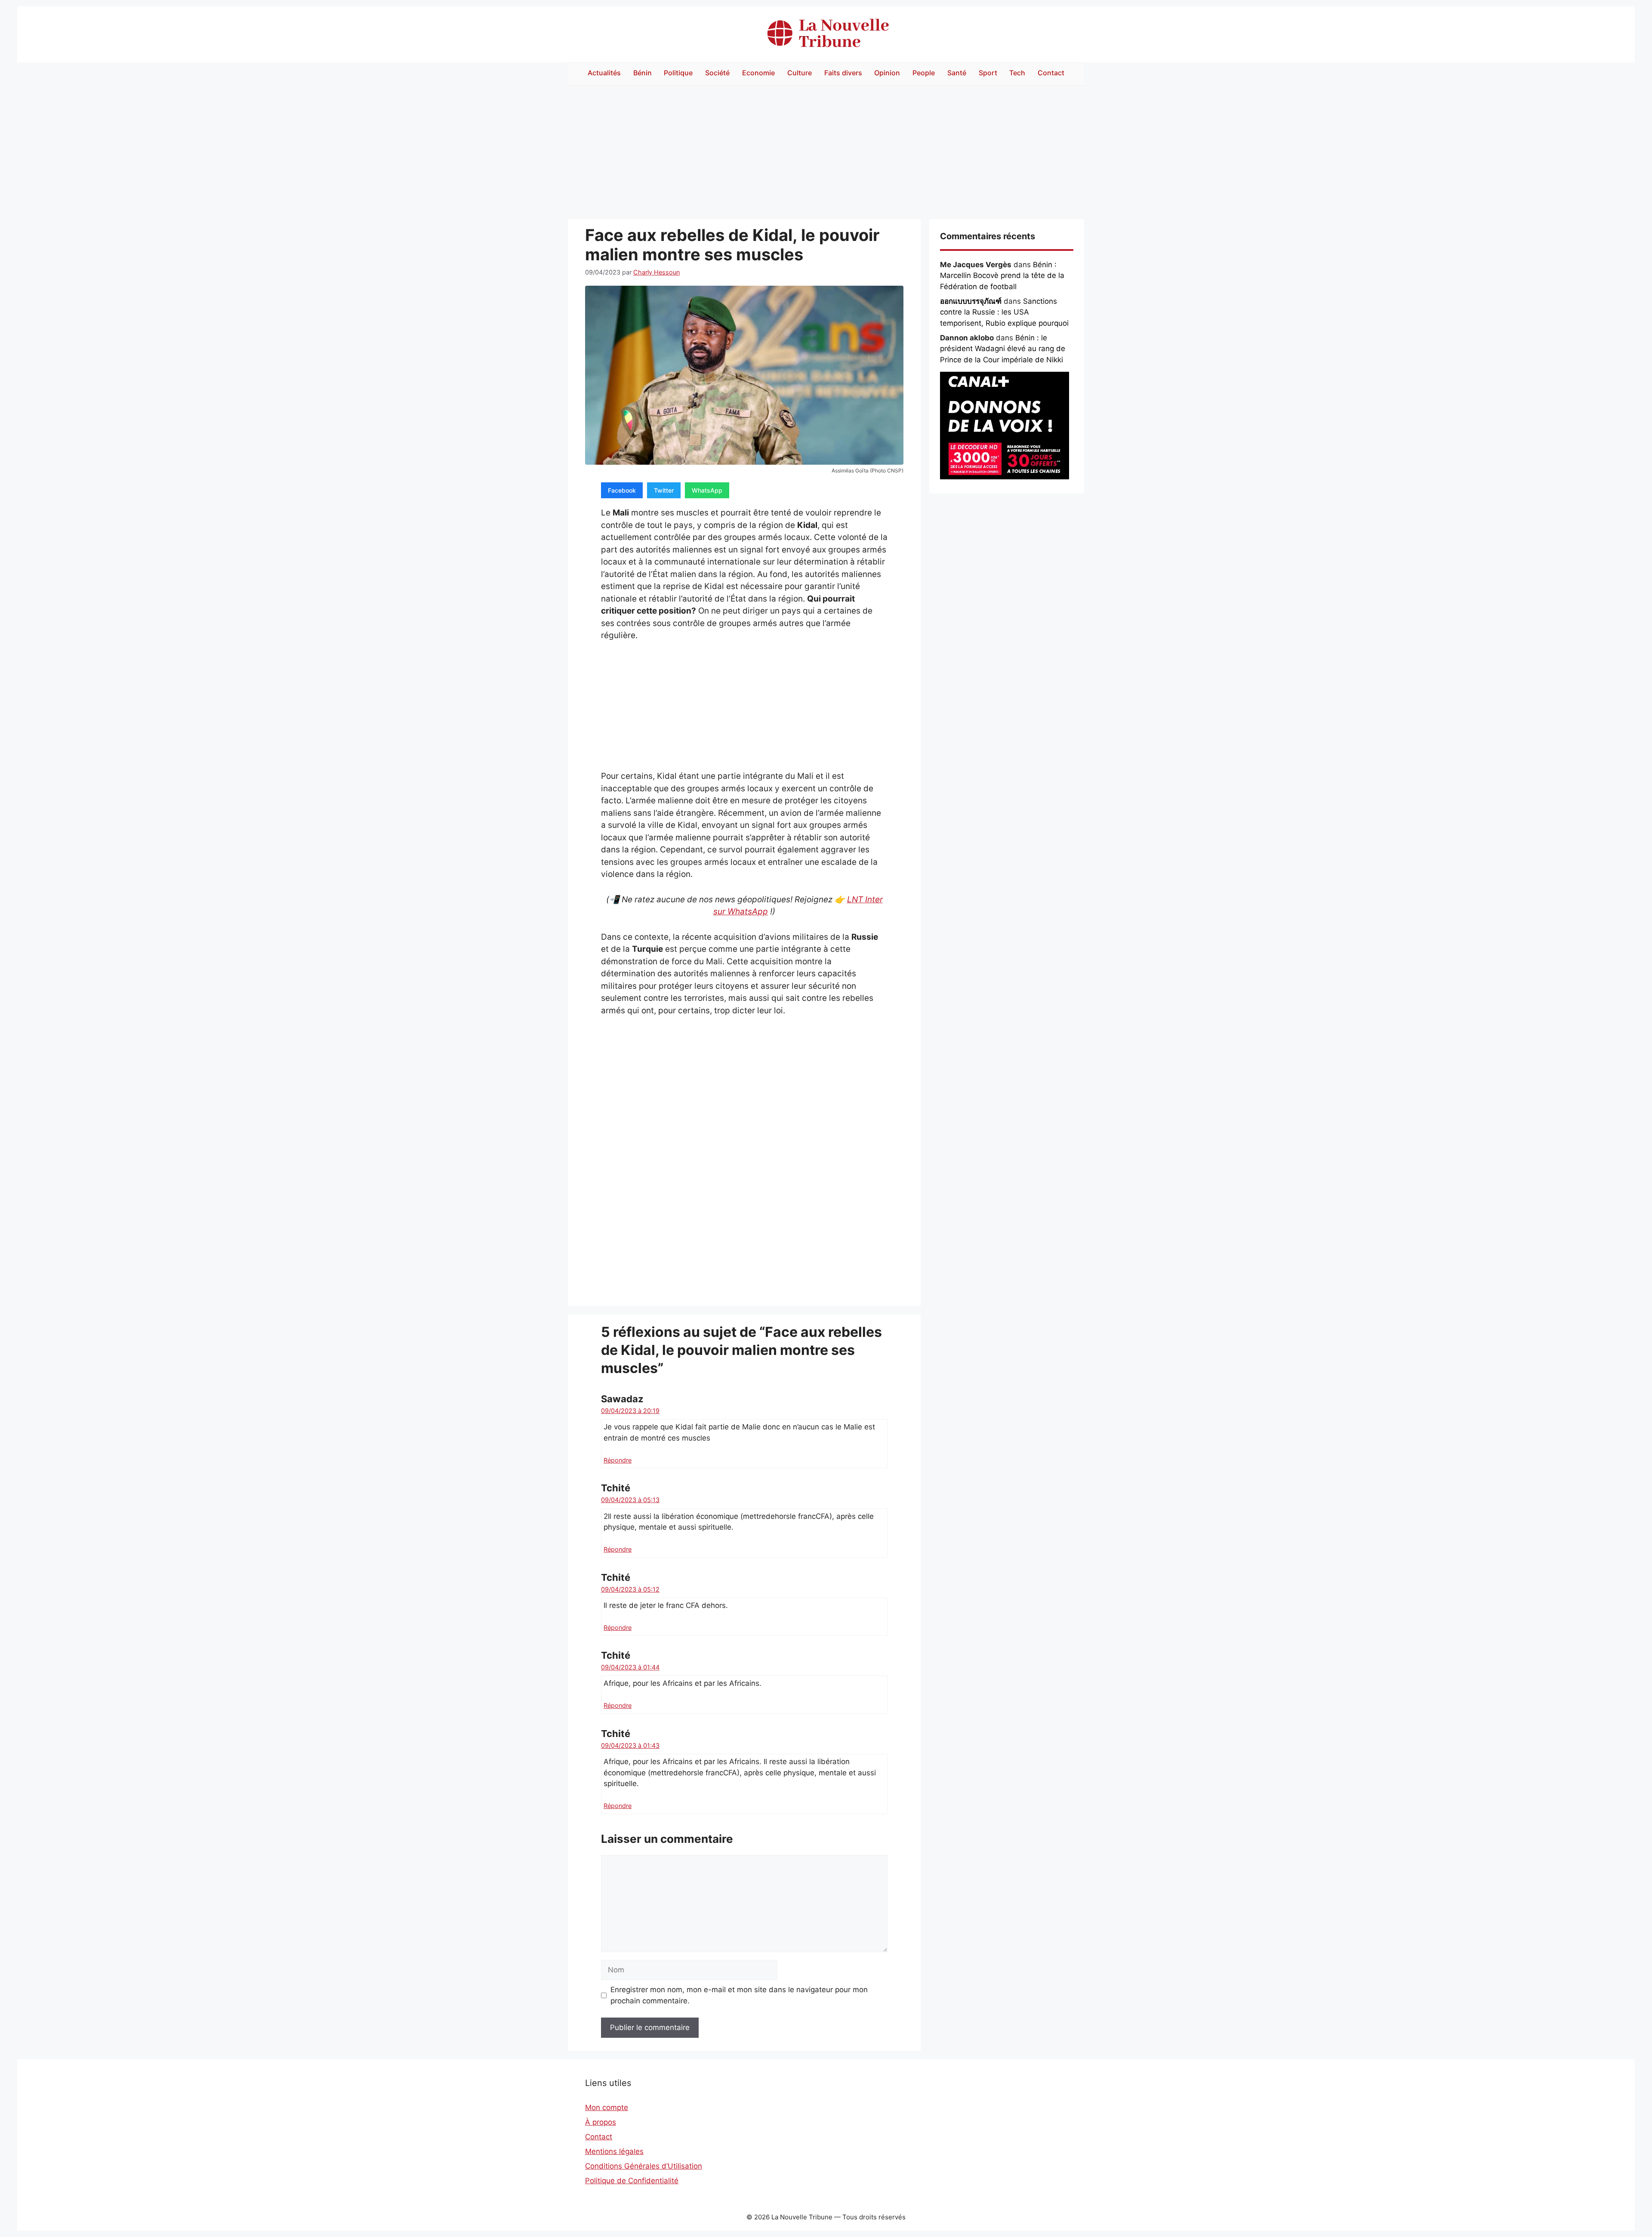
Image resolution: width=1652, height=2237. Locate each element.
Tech (1017, 73)
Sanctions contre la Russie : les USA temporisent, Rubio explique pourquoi (1004, 312)
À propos (601, 2122)
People (924, 73)
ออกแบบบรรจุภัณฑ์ (971, 301)
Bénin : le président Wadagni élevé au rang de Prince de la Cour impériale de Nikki (1003, 349)
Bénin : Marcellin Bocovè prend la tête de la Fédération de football (1002, 276)
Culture (800, 73)
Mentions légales (614, 2151)
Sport (988, 73)
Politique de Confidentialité (632, 2181)
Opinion (887, 73)
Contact (1051, 73)
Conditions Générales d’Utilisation (644, 2166)
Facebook (622, 490)
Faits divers (843, 73)
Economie (758, 73)
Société (717, 73)
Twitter (664, 490)
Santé (957, 73)
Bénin (643, 73)
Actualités (604, 73)
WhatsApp (707, 490)
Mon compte (607, 2107)
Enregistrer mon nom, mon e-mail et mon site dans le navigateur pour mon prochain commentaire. (739, 1995)
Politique (678, 73)
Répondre (618, 1460)
